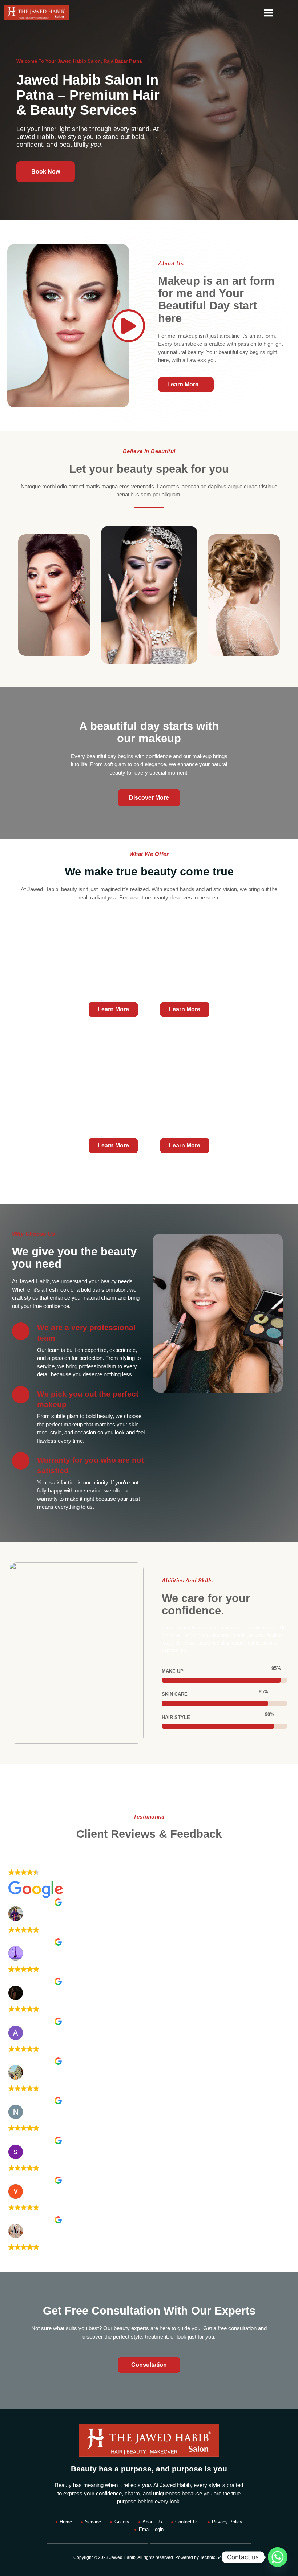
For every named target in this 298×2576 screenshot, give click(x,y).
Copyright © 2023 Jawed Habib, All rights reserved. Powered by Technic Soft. (149, 2557)
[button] (268, 13)
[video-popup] (129, 326)
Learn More (113, 1009)
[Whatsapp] (278, 2557)
